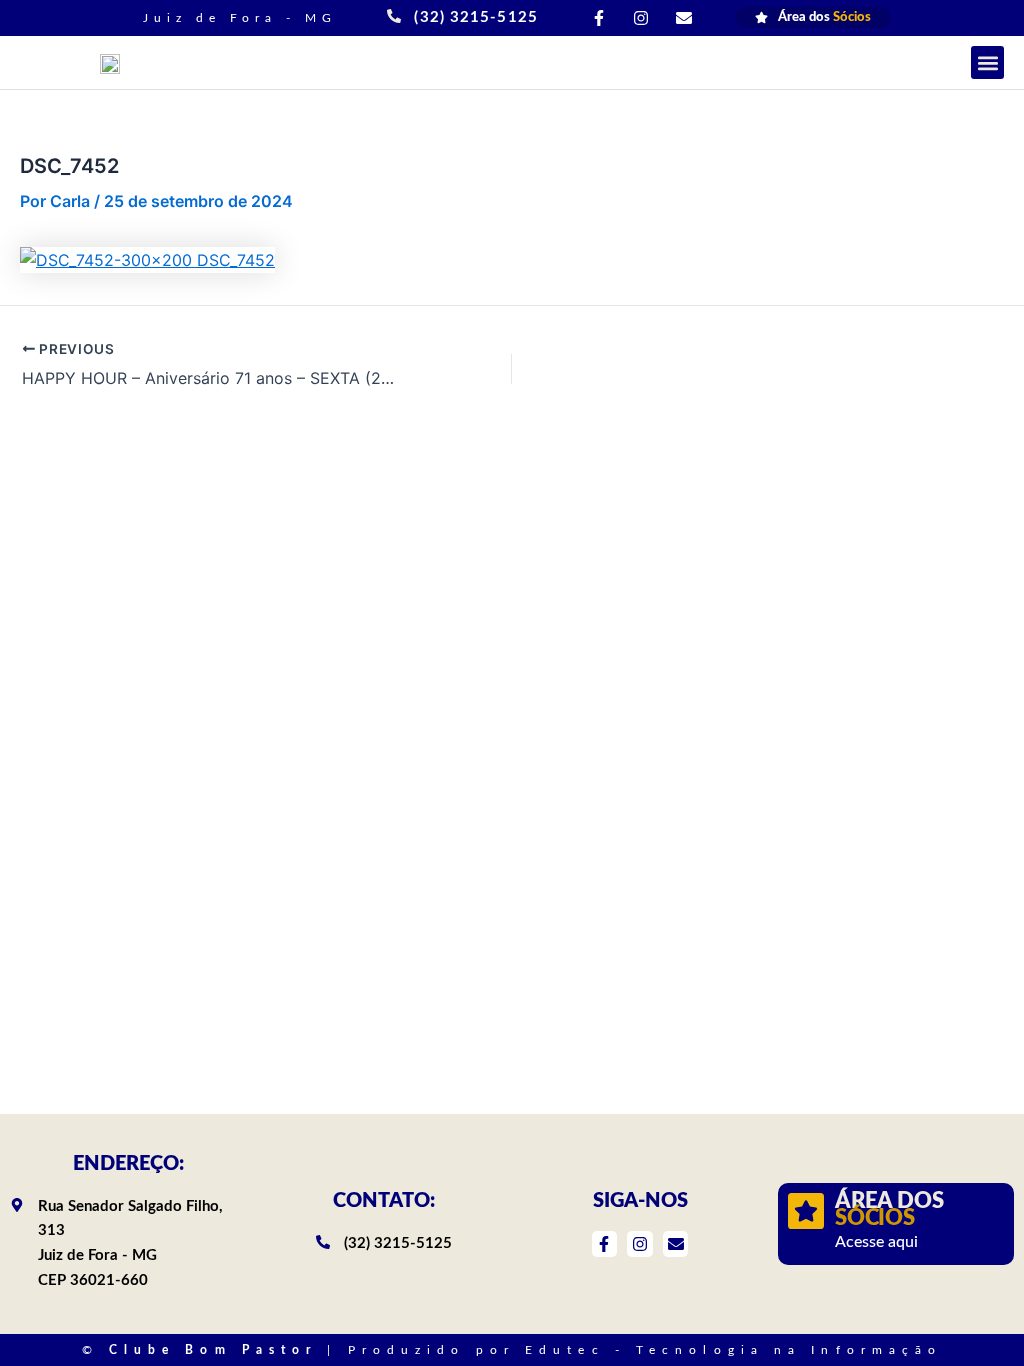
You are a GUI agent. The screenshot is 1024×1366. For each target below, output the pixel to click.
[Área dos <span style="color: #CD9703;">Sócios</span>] (806, 1211)
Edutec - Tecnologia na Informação (733, 1350)
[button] (987, 62)
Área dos (889, 1210)
